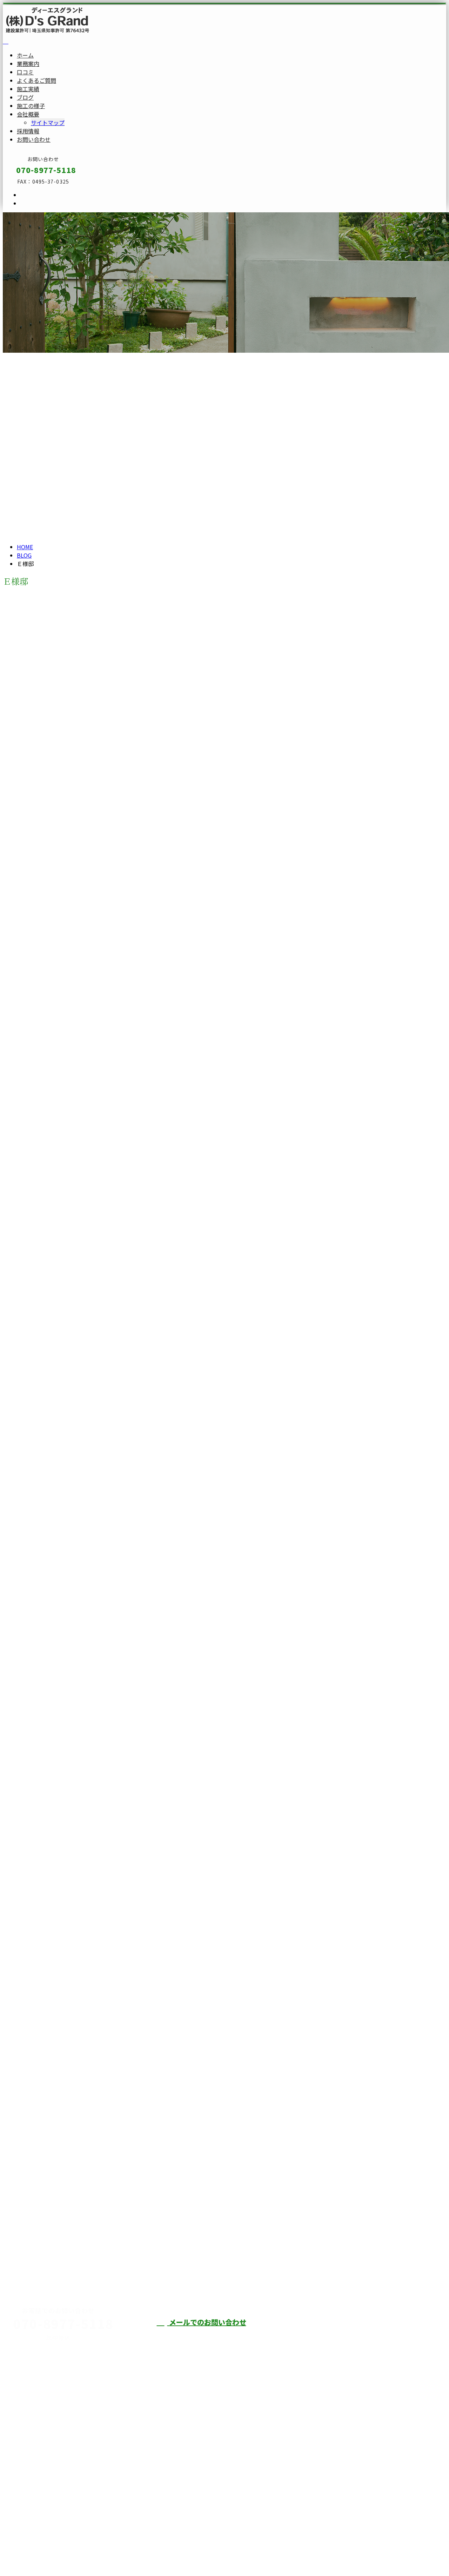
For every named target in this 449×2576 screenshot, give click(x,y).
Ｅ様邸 (39, 795)
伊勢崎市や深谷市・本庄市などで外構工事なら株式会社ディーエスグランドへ (366, 2340)
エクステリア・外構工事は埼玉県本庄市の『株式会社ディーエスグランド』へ (101, 2552)
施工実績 (28, 89)
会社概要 (28, 114)
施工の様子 (31, 106)
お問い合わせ (34, 139)
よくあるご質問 (36, 80)
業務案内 (28, 64)
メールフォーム (27, 217)
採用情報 (28, 131)
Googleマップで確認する (37, 2495)
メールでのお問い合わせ (207, 2322)
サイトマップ (48, 122)
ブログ (25, 97)
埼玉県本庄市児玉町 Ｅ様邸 (46, 766)
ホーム (25, 55)
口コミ (25, 72)
